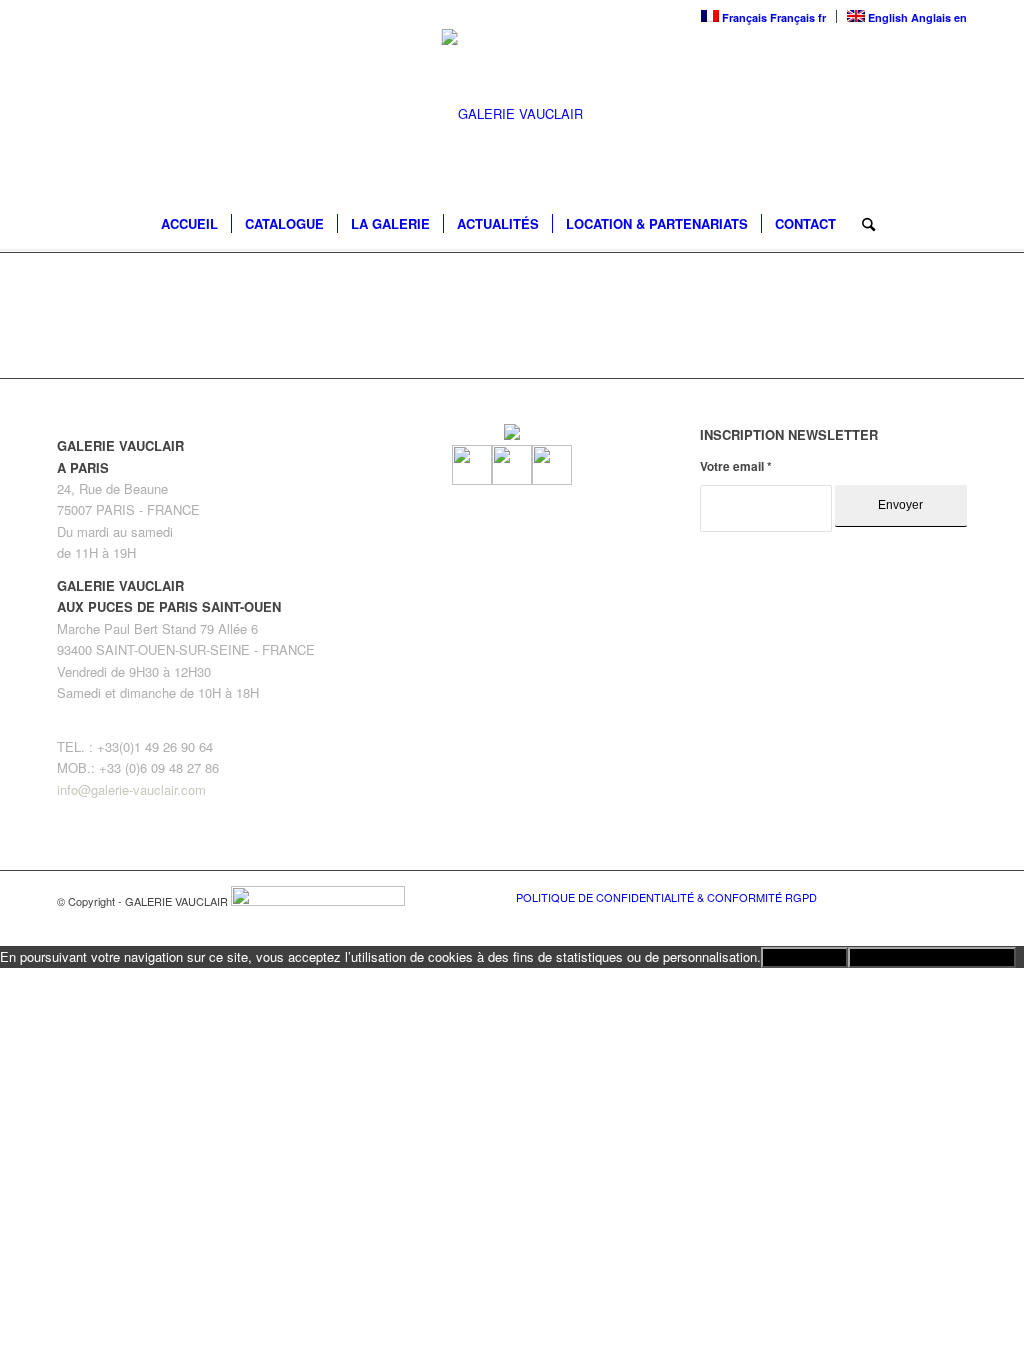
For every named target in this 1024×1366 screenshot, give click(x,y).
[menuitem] (189, 224)
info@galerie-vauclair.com (131, 789)
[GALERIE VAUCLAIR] (512, 114)
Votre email (736, 466)
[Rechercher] (862, 224)
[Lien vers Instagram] (922, 896)
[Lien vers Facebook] (892, 896)
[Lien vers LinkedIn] (952, 896)
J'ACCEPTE (804, 957)
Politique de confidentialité (932, 957)
